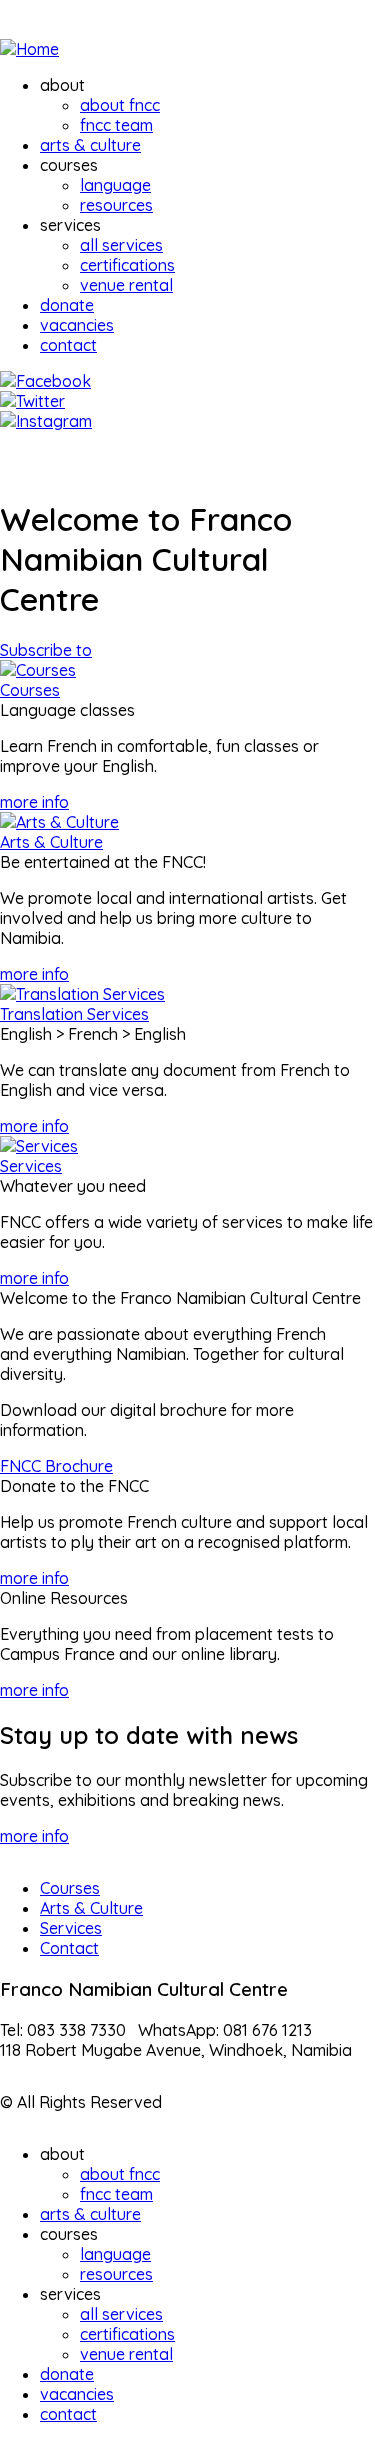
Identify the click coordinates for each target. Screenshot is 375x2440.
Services (31, 1166)
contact (68, 345)
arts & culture (90, 145)
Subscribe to (46, 650)
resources (116, 205)
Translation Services (74, 1014)
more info (34, 802)
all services (121, 245)
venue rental (126, 285)
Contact (69, 1948)
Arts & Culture (51, 842)
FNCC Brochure (56, 1466)
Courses (30, 690)
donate (67, 305)
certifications (127, 265)
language (115, 185)
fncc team (116, 125)
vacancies (77, 325)
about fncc (120, 105)
